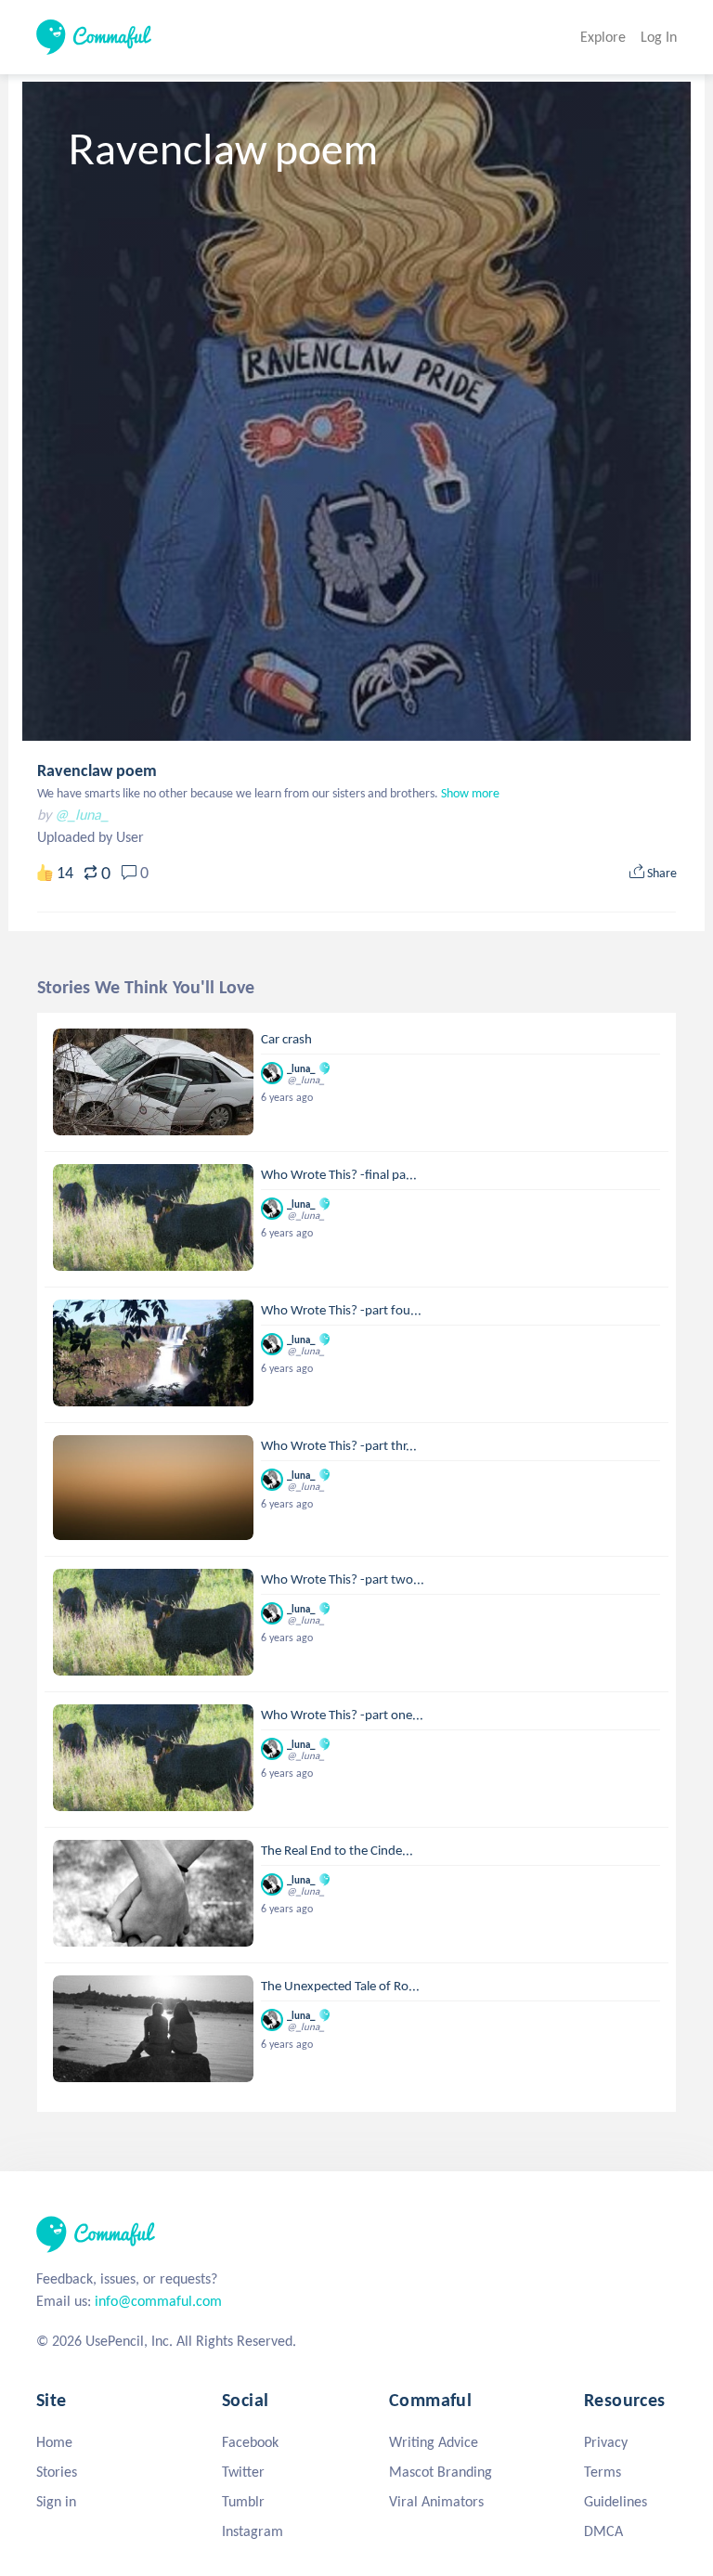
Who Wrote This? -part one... (342, 1715)
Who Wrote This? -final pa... (339, 1174)
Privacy (606, 2442)
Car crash (286, 1039)
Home (54, 2442)
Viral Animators (436, 2501)
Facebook (250, 2442)
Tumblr (243, 2501)
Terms (603, 2472)
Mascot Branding (441, 2472)
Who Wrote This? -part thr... (339, 1445)
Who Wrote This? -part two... (343, 1579)
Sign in (56, 2501)
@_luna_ (82, 815)
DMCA (603, 2531)
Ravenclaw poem (97, 770)
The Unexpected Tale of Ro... (340, 1986)
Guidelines (616, 2501)
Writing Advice (434, 2442)
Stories (57, 2472)
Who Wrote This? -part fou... (341, 1310)
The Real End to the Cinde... (337, 1850)
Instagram (253, 2531)
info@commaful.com (158, 2301)
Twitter (243, 2472)
